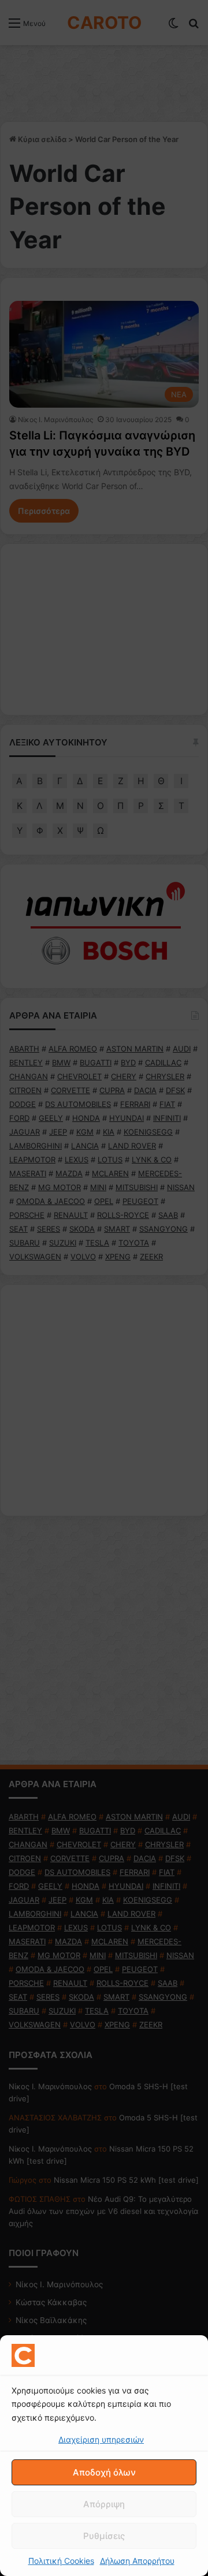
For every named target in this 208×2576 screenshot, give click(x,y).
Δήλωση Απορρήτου (137, 2561)
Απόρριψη (104, 2504)
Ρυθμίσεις (104, 2536)
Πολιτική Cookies (61, 2561)
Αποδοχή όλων (104, 2472)
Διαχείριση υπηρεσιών (101, 2439)
